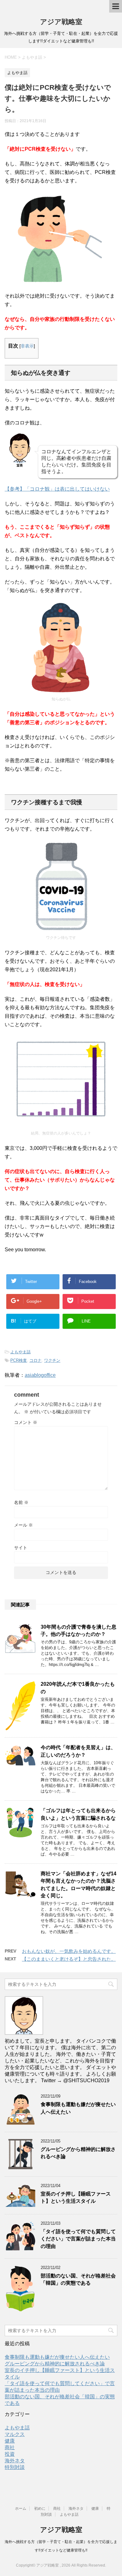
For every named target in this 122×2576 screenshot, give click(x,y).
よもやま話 (20, 1352)
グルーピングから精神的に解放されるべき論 (55, 2364)
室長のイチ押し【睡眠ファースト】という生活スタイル (76, 2197)
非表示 (27, 346)
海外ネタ (15, 2461)
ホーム (21, 2509)
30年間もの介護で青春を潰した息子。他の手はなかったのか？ (79, 1630)
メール (23, 1525)
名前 (21, 1502)
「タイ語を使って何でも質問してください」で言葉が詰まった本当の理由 (78, 2239)
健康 (10, 2441)
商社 (10, 2447)
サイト (21, 1548)
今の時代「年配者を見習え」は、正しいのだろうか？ (78, 1751)
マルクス (15, 2434)
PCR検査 (19, 1360)
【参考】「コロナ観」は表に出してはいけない (57, 489)
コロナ (36, 1360)
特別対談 (15, 2467)
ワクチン (52, 1360)
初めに (40, 2509)
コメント (26, 1422)
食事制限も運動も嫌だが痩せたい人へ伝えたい (57, 2357)
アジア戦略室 (61, 22)
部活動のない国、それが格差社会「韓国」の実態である (78, 2279)
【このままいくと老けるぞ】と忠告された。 (69, 1959)
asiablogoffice (40, 1375)
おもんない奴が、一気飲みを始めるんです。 (69, 1951)
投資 (10, 2454)
